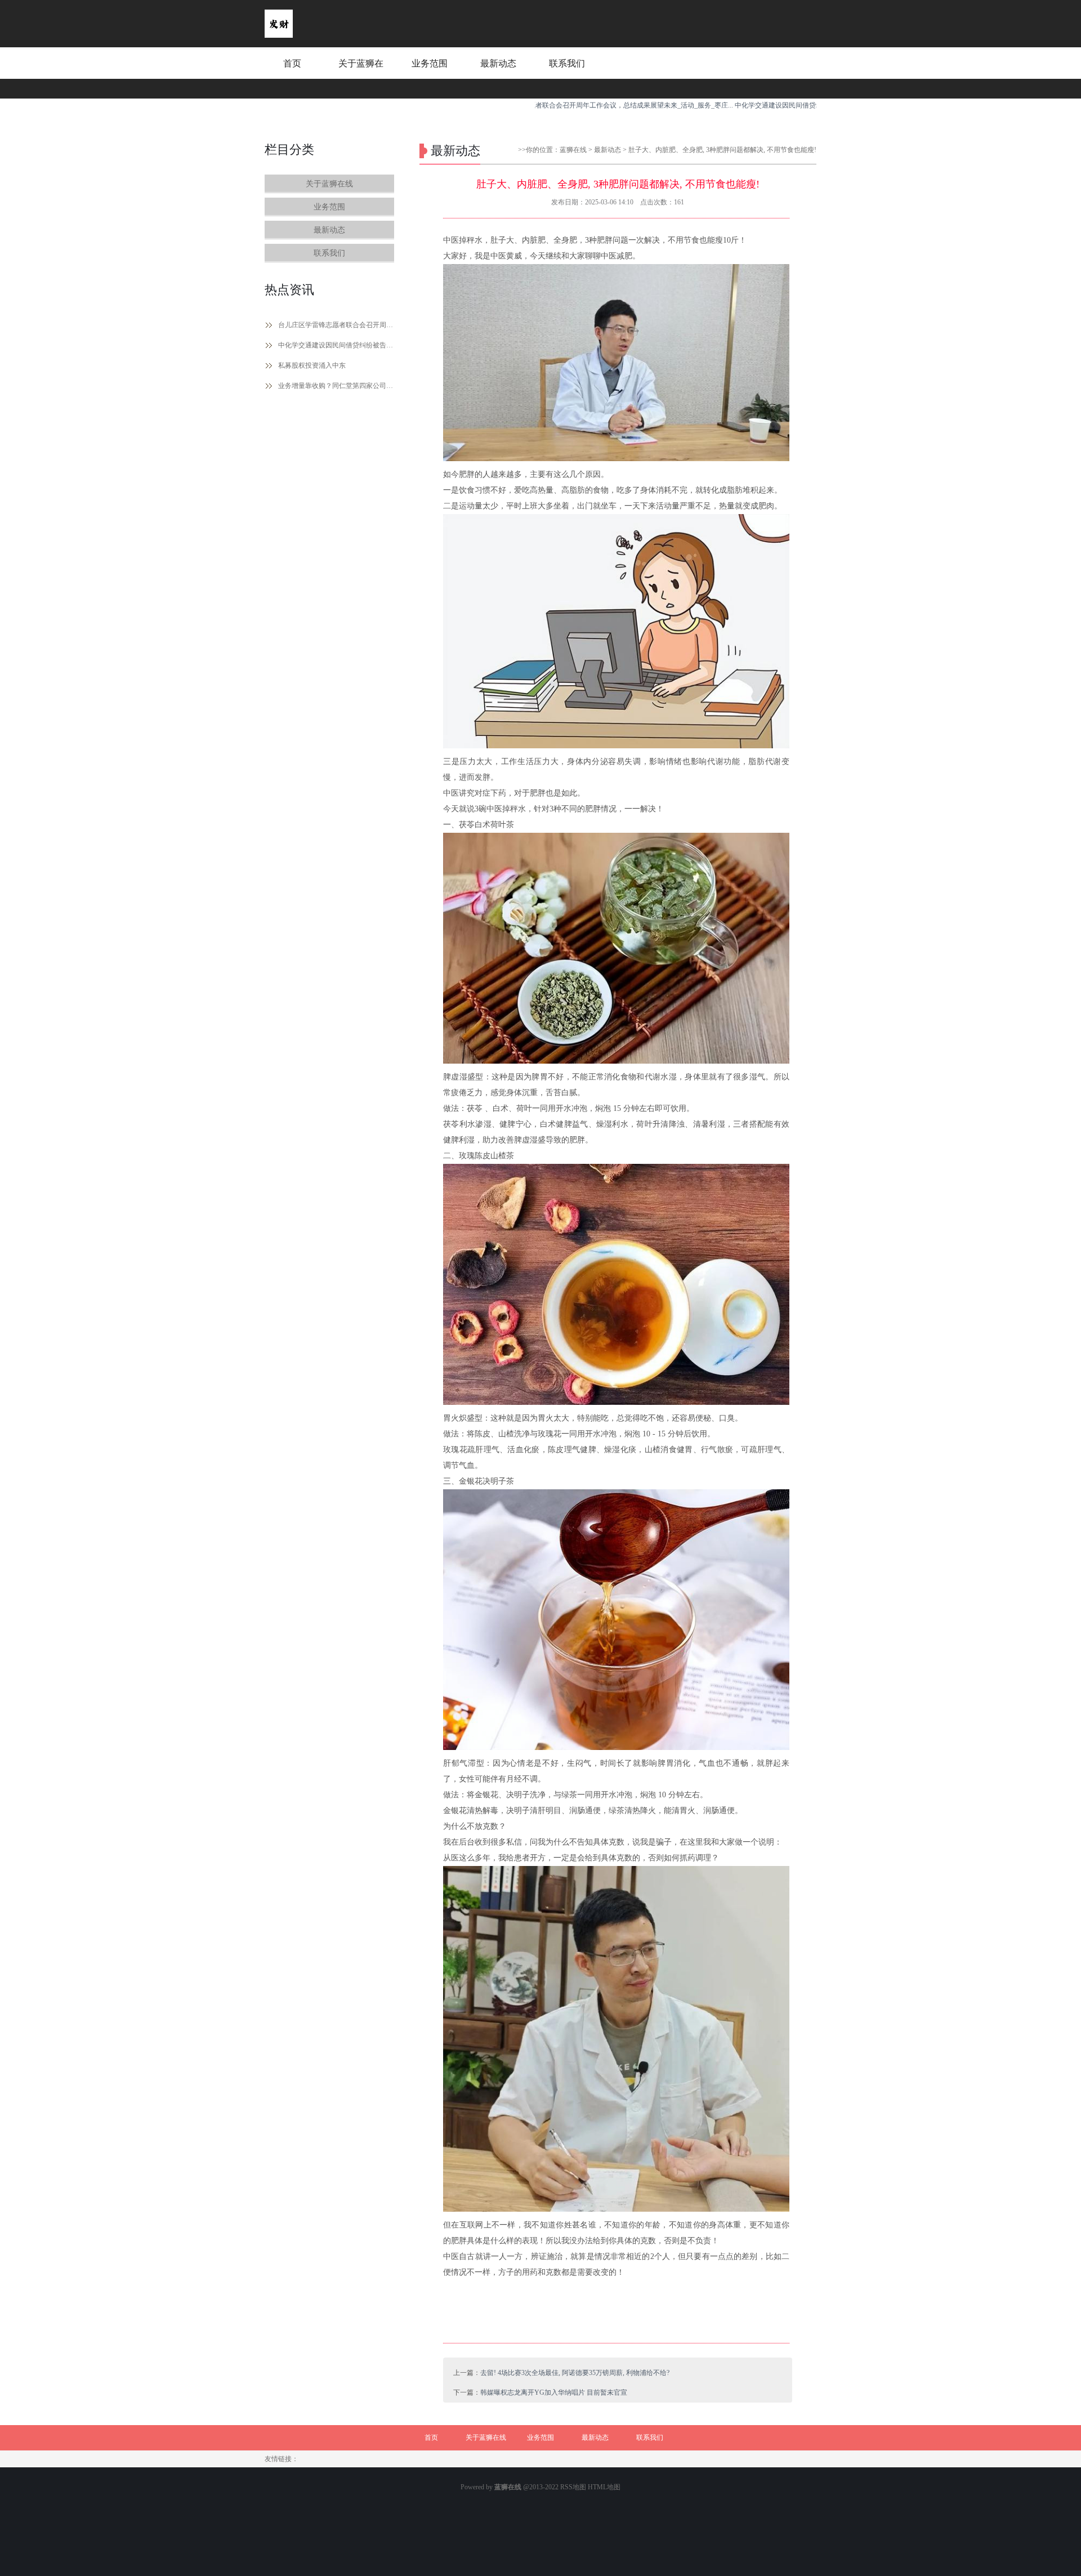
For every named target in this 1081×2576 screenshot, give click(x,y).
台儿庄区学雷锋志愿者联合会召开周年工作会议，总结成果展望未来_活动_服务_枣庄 (336, 325)
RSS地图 (573, 2487)
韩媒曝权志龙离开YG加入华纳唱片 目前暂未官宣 (554, 2392)
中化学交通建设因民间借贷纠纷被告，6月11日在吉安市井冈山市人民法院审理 (336, 345)
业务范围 (430, 63)
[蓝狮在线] (279, 35)
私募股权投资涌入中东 (312, 365)
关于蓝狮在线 (361, 74)
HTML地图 (604, 2487)
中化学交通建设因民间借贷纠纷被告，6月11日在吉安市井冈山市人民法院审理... (775, 105)
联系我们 (567, 63)
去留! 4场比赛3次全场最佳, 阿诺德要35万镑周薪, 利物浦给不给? (575, 2373)
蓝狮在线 (573, 150)
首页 (292, 63)
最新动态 (498, 63)
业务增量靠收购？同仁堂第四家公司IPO (336, 386)
